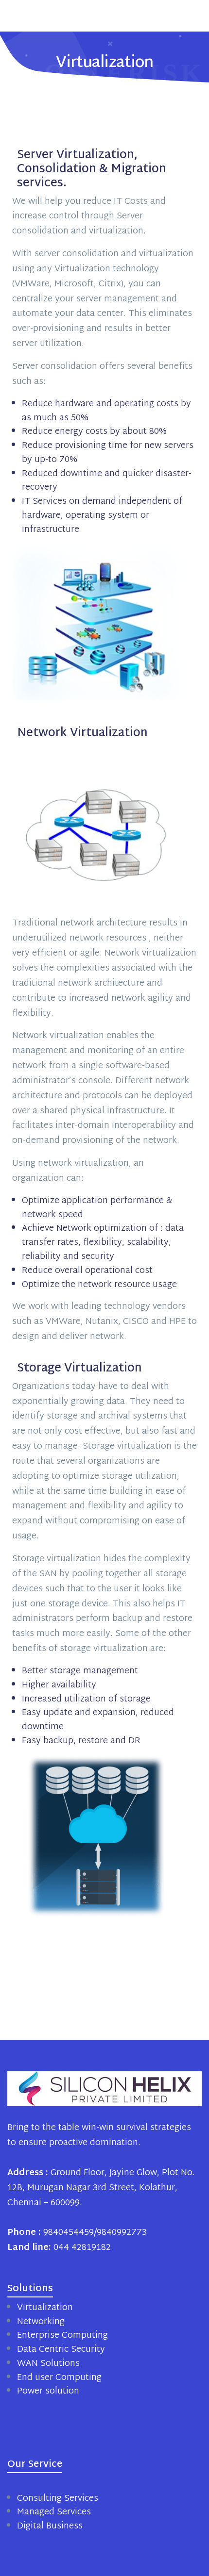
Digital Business (50, 2526)
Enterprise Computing (62, 2336)
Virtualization (45, 2308)
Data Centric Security (61, 2350)
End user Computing (59, 2378)
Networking (41, 2322)
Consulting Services (58, 2499)
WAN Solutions (48, 2364)
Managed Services (54, 2512)
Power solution (48, 2391)
